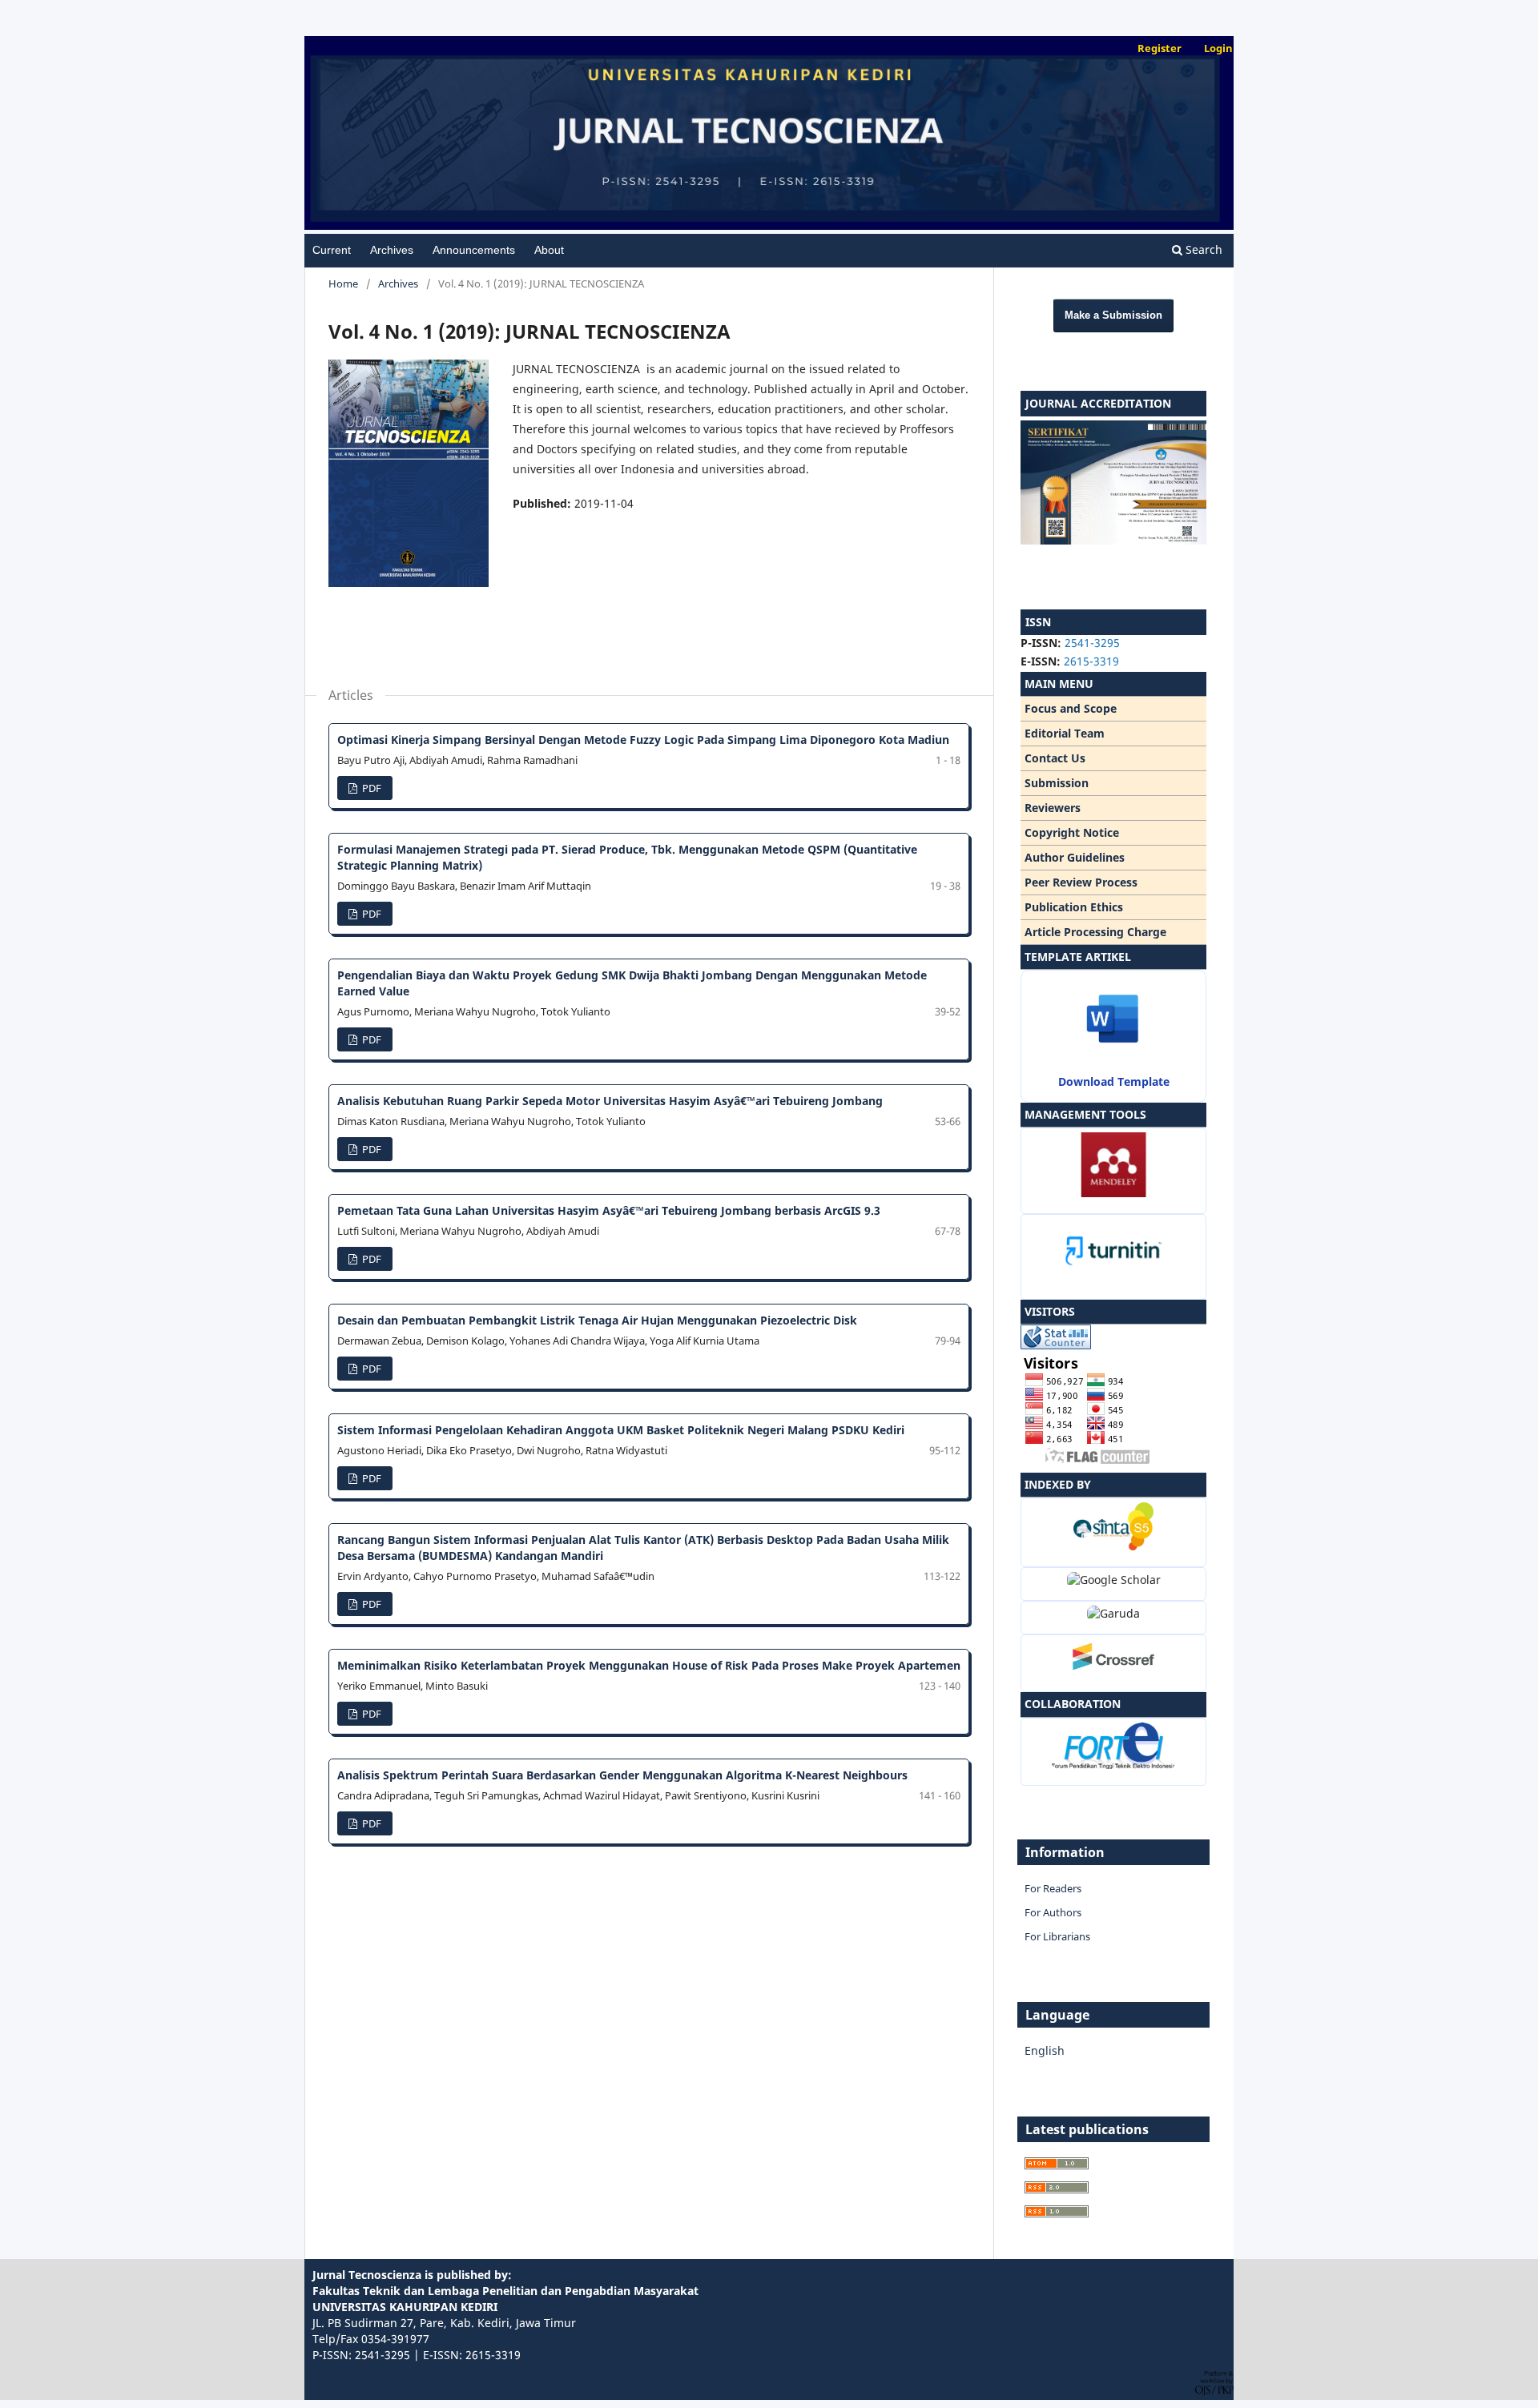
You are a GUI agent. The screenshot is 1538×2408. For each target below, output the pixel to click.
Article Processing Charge (1095, 932)
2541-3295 (1092, 643)
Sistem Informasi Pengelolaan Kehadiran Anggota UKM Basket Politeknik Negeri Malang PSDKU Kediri (621, 1430)
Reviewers (1053, 808)
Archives (392, 250)
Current (332, 250)
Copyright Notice (1072, 832)
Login (1218, 48)
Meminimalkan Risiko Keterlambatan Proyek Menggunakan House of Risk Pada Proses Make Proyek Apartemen (649, 1665)
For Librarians (1057, 1936)
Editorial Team (1065, 733)
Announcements (474, 250)
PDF (370, 788)
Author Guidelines (1075, 857)
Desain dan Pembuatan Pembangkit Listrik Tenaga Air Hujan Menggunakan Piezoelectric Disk (597, 1320)
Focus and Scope (1071, 708)
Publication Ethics (1074, 907)
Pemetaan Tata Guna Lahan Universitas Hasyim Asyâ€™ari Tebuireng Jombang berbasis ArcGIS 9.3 (609, 1210)
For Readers (1053, 1888)
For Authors (1053, 1912)
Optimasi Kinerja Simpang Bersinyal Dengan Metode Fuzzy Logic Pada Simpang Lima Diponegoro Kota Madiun (643, 740)
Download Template (1114, 1081)
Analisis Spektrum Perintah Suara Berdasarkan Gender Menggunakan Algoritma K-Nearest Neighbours (622, 1775)
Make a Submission (1113, 315)
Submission (1057, 783)
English (1045, 2050)
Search (1202, 249)
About (549, 250)
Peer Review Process (1081, 882)
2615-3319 (1091, 661)
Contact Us (1055, 758)
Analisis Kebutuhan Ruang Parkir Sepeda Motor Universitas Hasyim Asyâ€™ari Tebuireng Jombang (610, 1101)
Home (343, 283)
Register (1160, 48)
